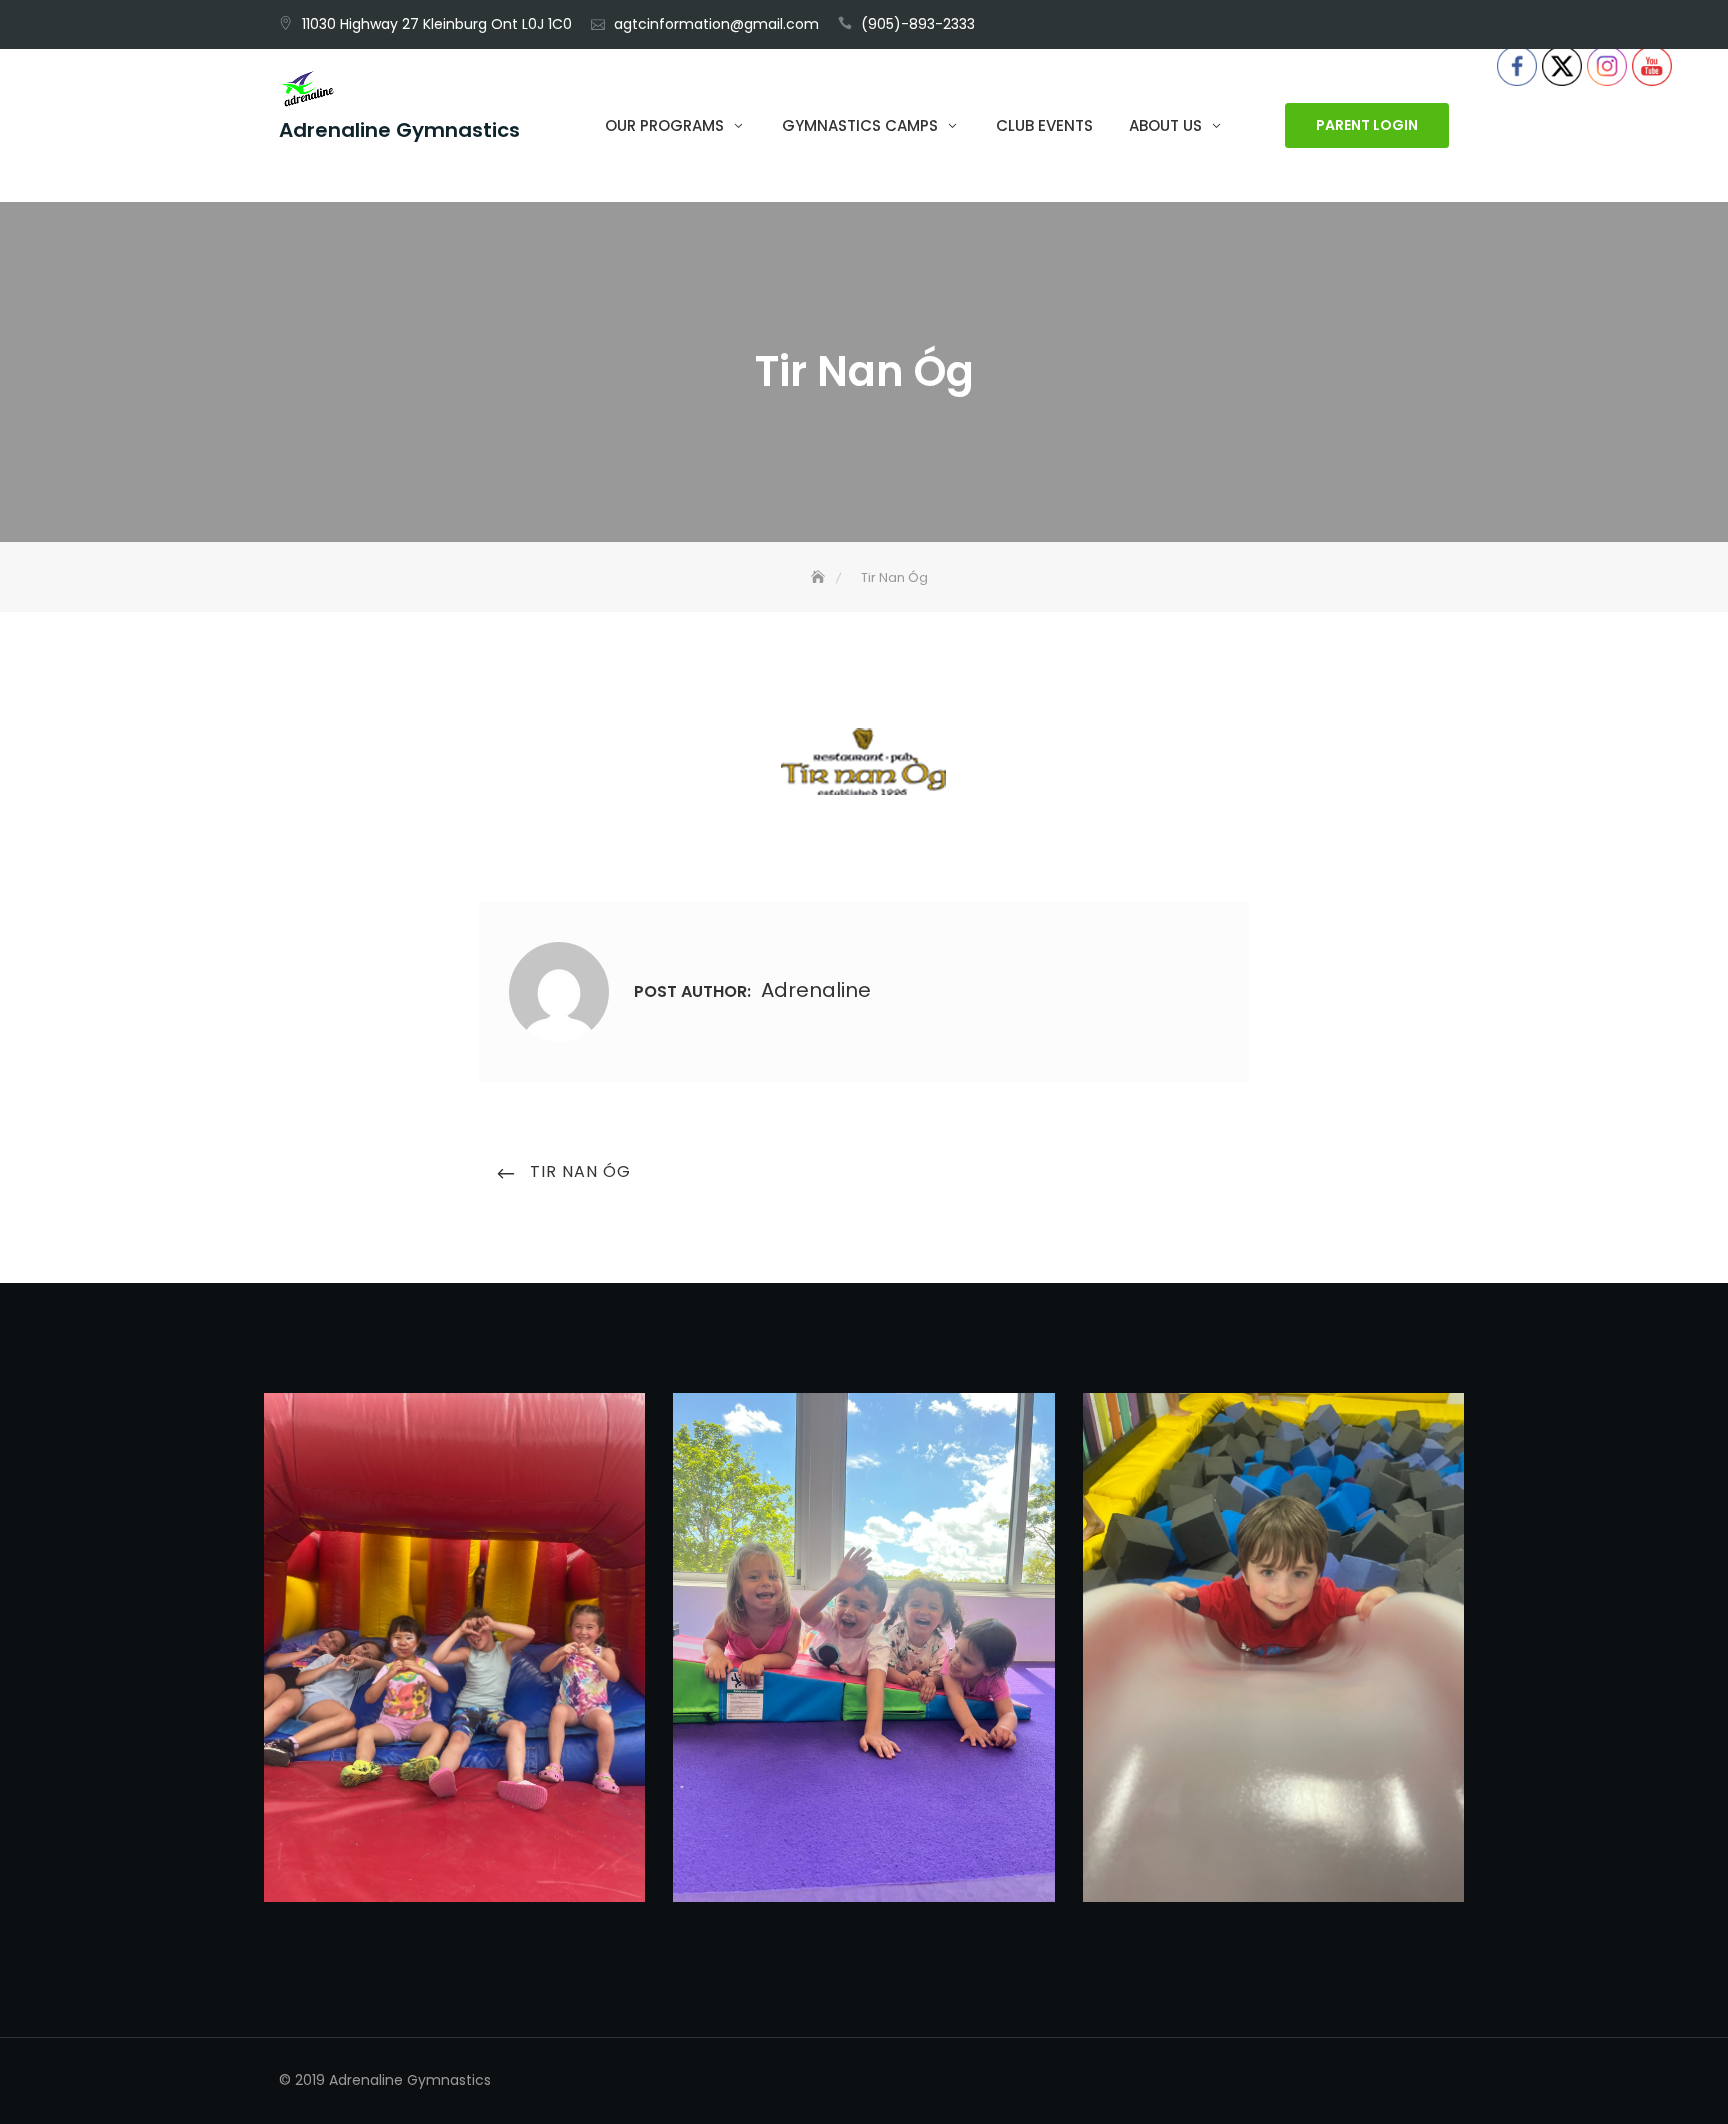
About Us (1165, 125)
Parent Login (1367, 126)
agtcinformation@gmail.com (716, 24)
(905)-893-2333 (918, 24)
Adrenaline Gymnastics (399, 131)
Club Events (1044, 125)
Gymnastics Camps (860, 125)
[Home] (820, 577)
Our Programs (664, 125)
